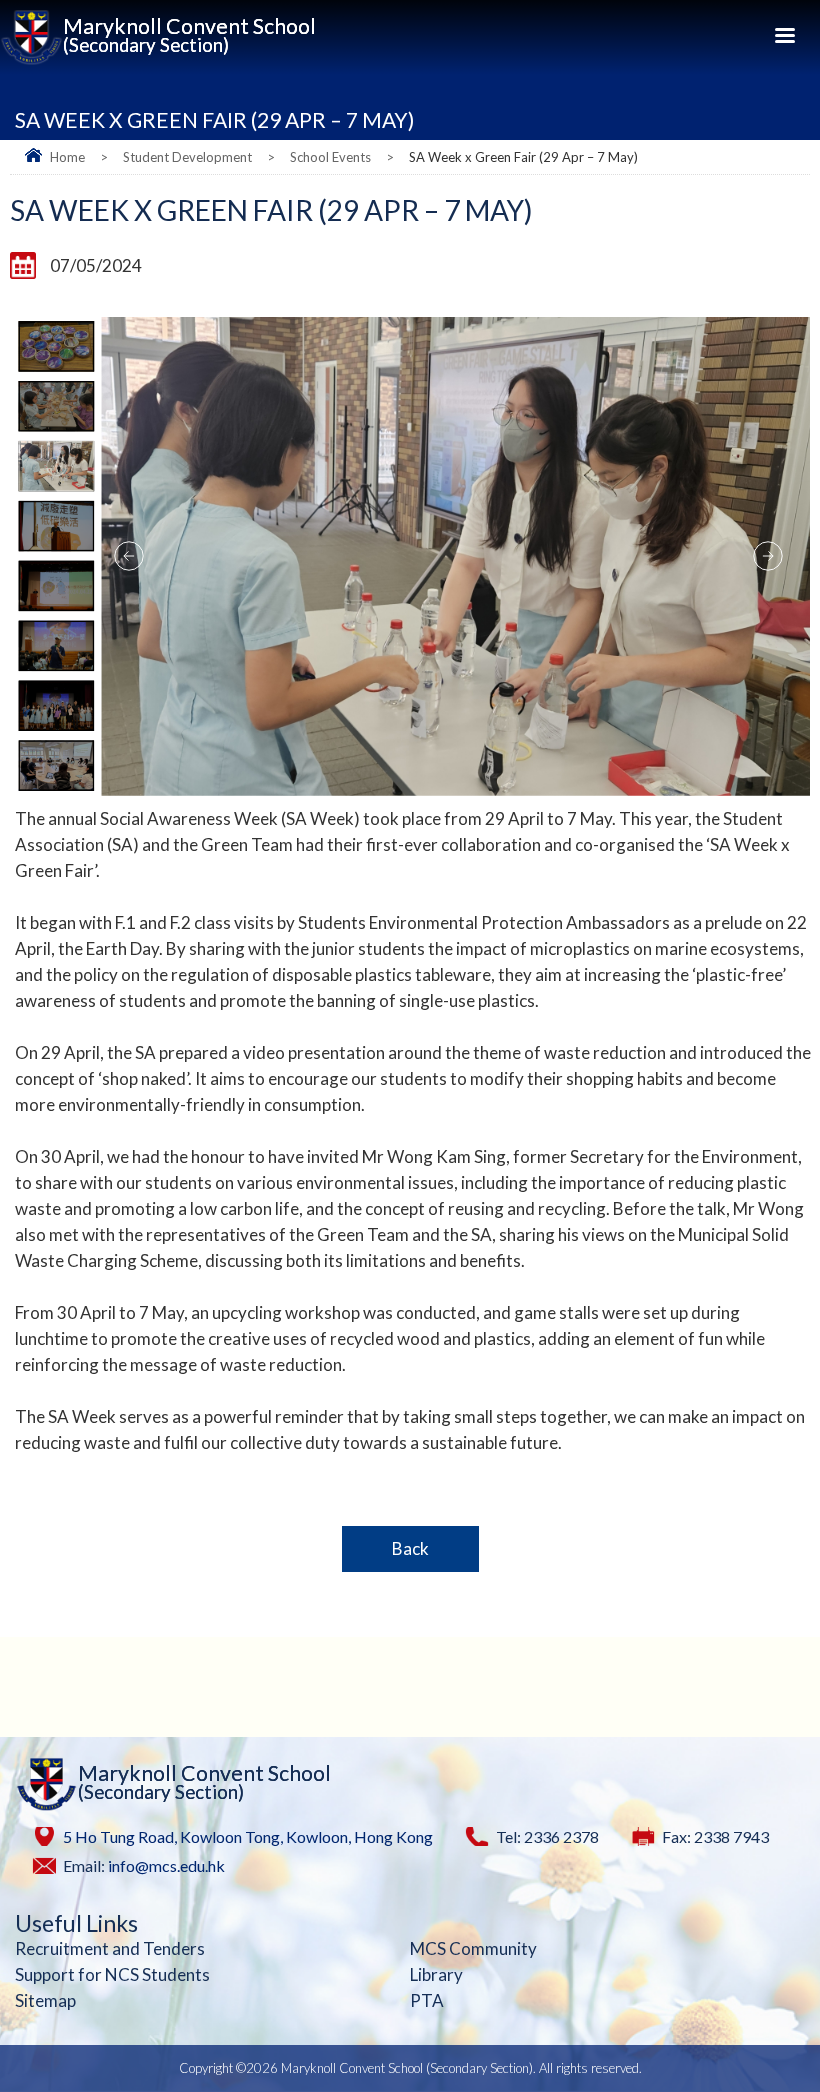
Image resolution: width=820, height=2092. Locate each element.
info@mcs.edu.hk (166, 1865)
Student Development (187, 157)
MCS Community (473, 1948)
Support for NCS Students (112, 1974)
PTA (427, 2000)
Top (799, 2033)
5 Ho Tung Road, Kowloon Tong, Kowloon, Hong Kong (248, 1836)
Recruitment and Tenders (110, 1948)
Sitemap (45, 2000)
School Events (330, 157)
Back (410, 1548)
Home (67, 157)
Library (436, 1974)
